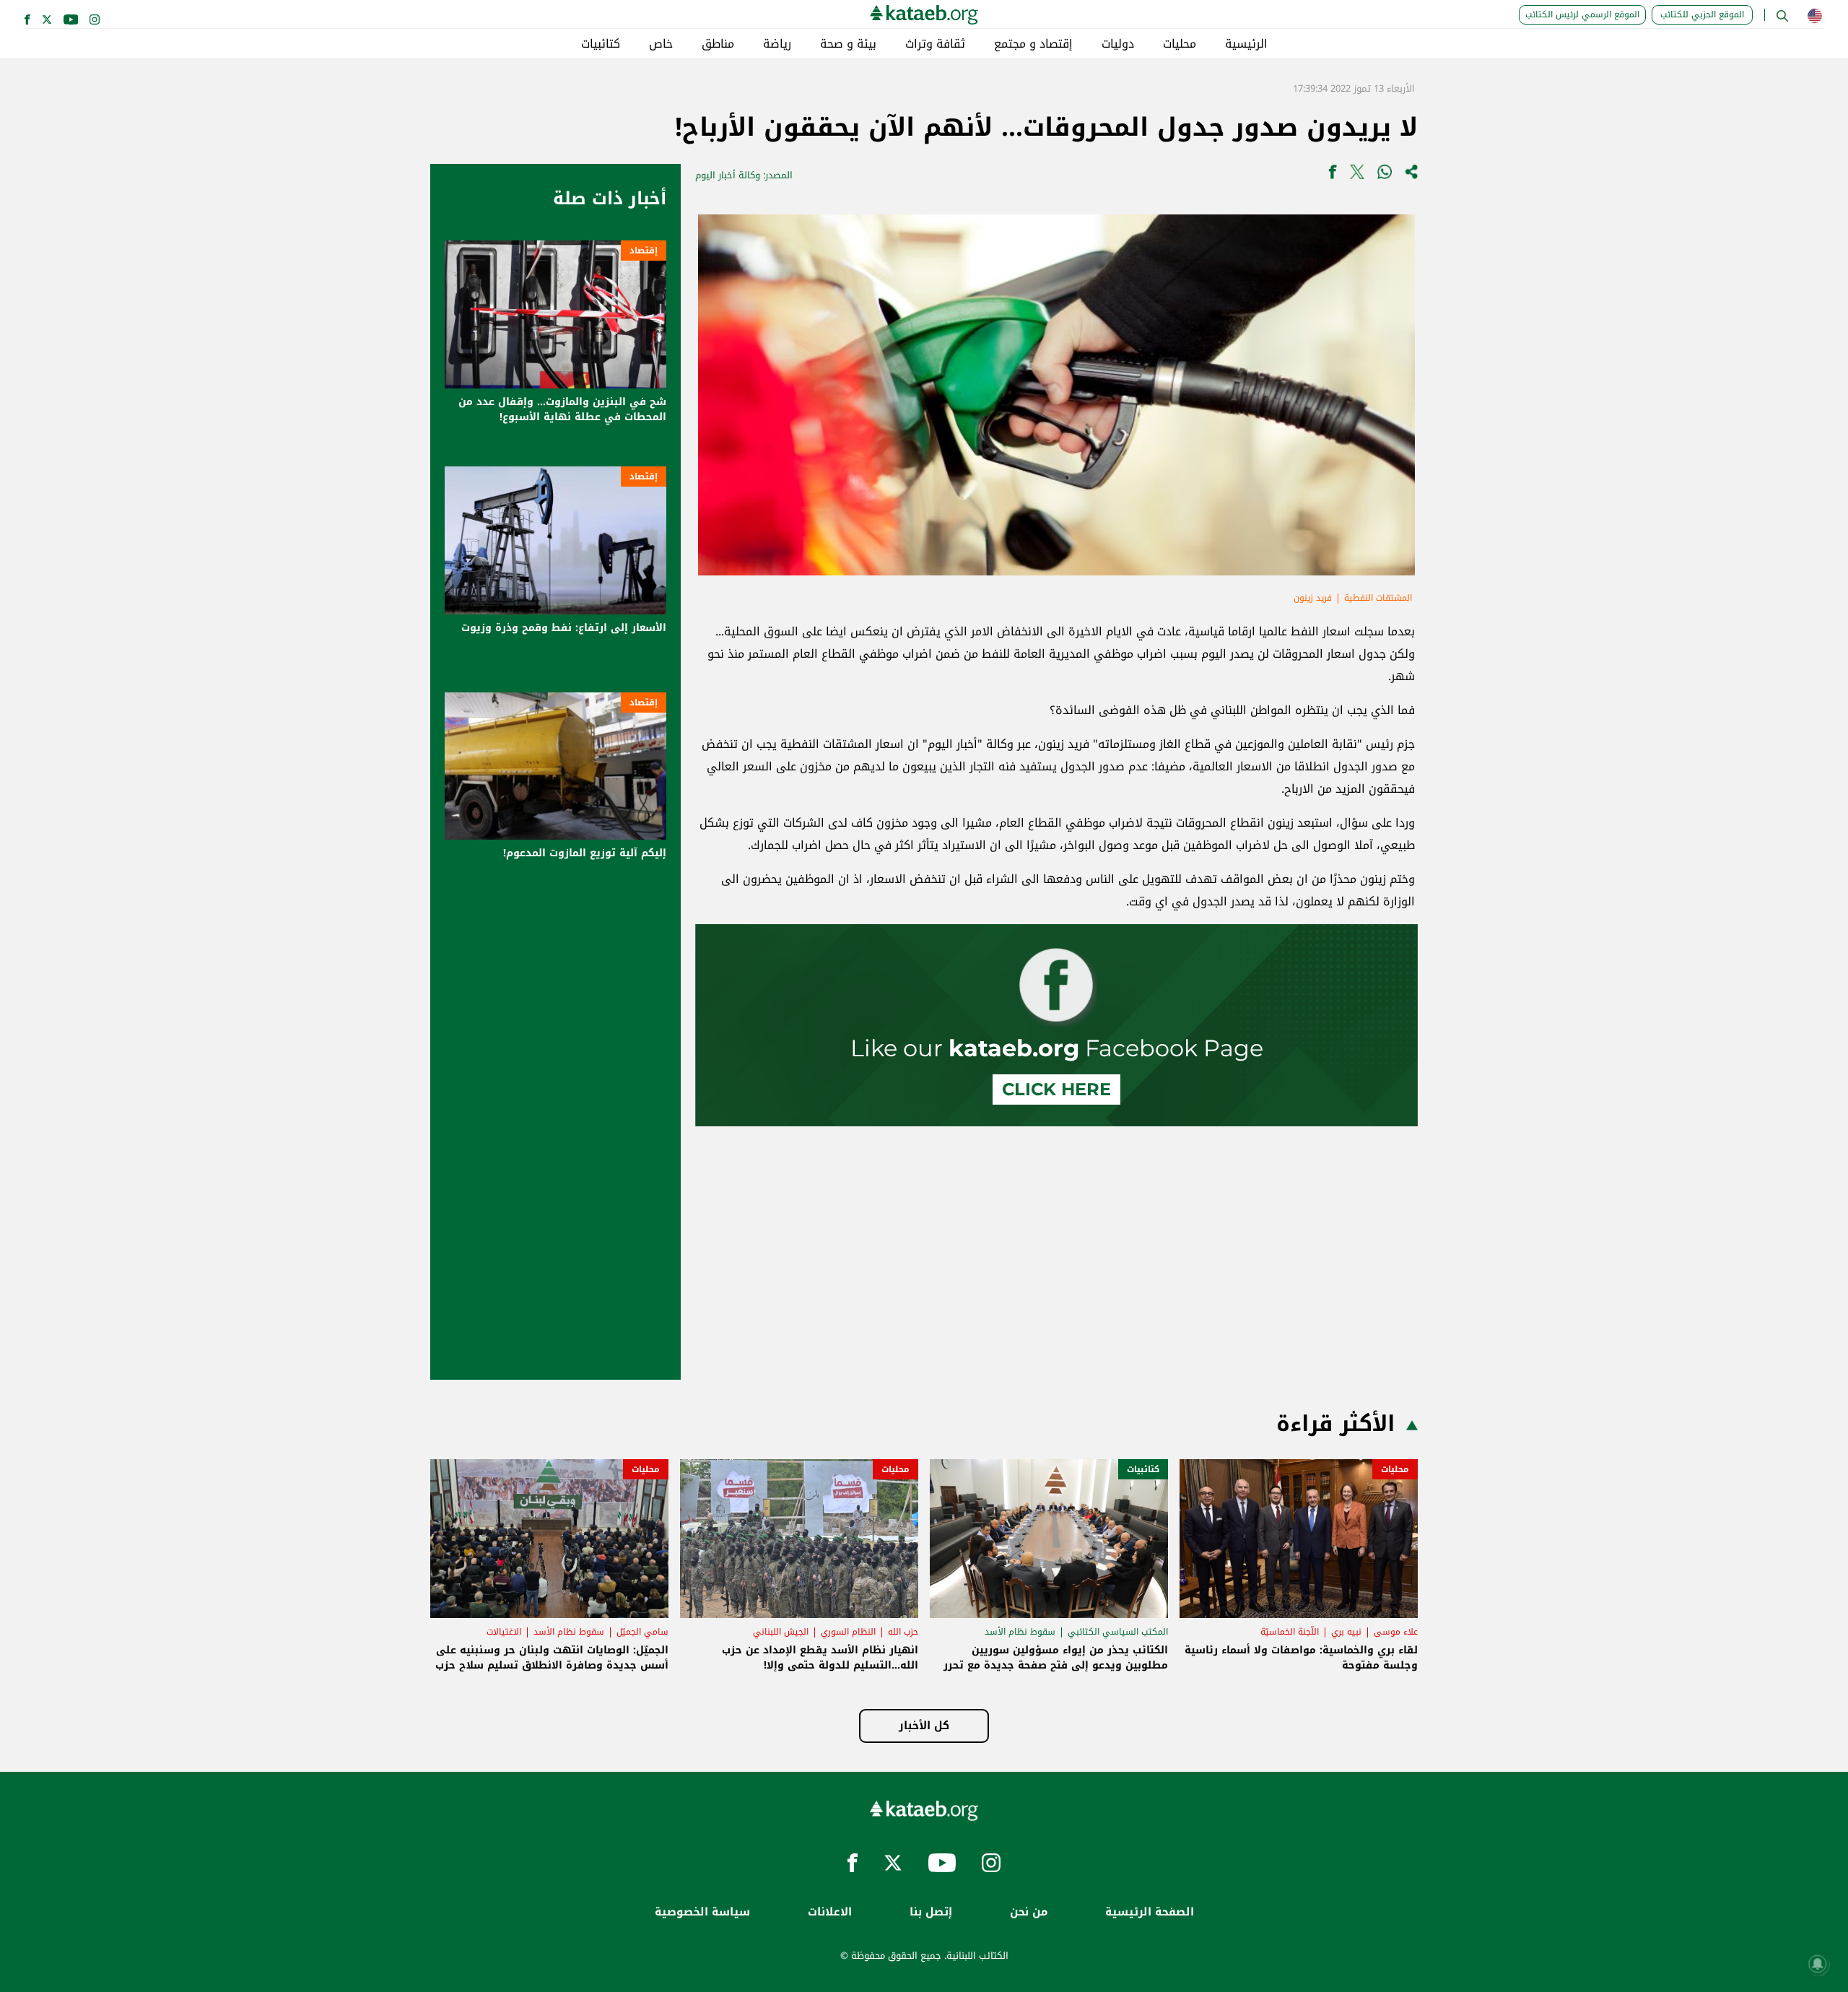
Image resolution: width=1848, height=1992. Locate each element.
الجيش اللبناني (781, 1632)
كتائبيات (601, 44)
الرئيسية (1246, 44)
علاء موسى (1396, 1632)
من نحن (1029, 1912)
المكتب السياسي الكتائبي (1118, 1632)
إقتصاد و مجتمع (1033, 44)
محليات (1180, 44)
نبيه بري (1346, 1632)
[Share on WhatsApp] (1385, 175)
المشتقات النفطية (1378, 598)
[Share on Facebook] (1333, 175)
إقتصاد (644, 251)
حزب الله (903, 1632)
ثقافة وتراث (935, 44)
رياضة (777, 44)
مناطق (718, 44)
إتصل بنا (931, 1912)
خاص (661, 44)
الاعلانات (830, 1912)
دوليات (1118, 44)
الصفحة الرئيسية (1150, 1912)
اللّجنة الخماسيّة (1290, 1632)
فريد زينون (1313, 598)
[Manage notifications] (1818, 1964)
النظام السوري (848, 1632)
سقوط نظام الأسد (1020, 1632)
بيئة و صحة (848, 44)
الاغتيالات (504, 1632)
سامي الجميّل (642, 1632)
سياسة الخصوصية (702, 1912)
